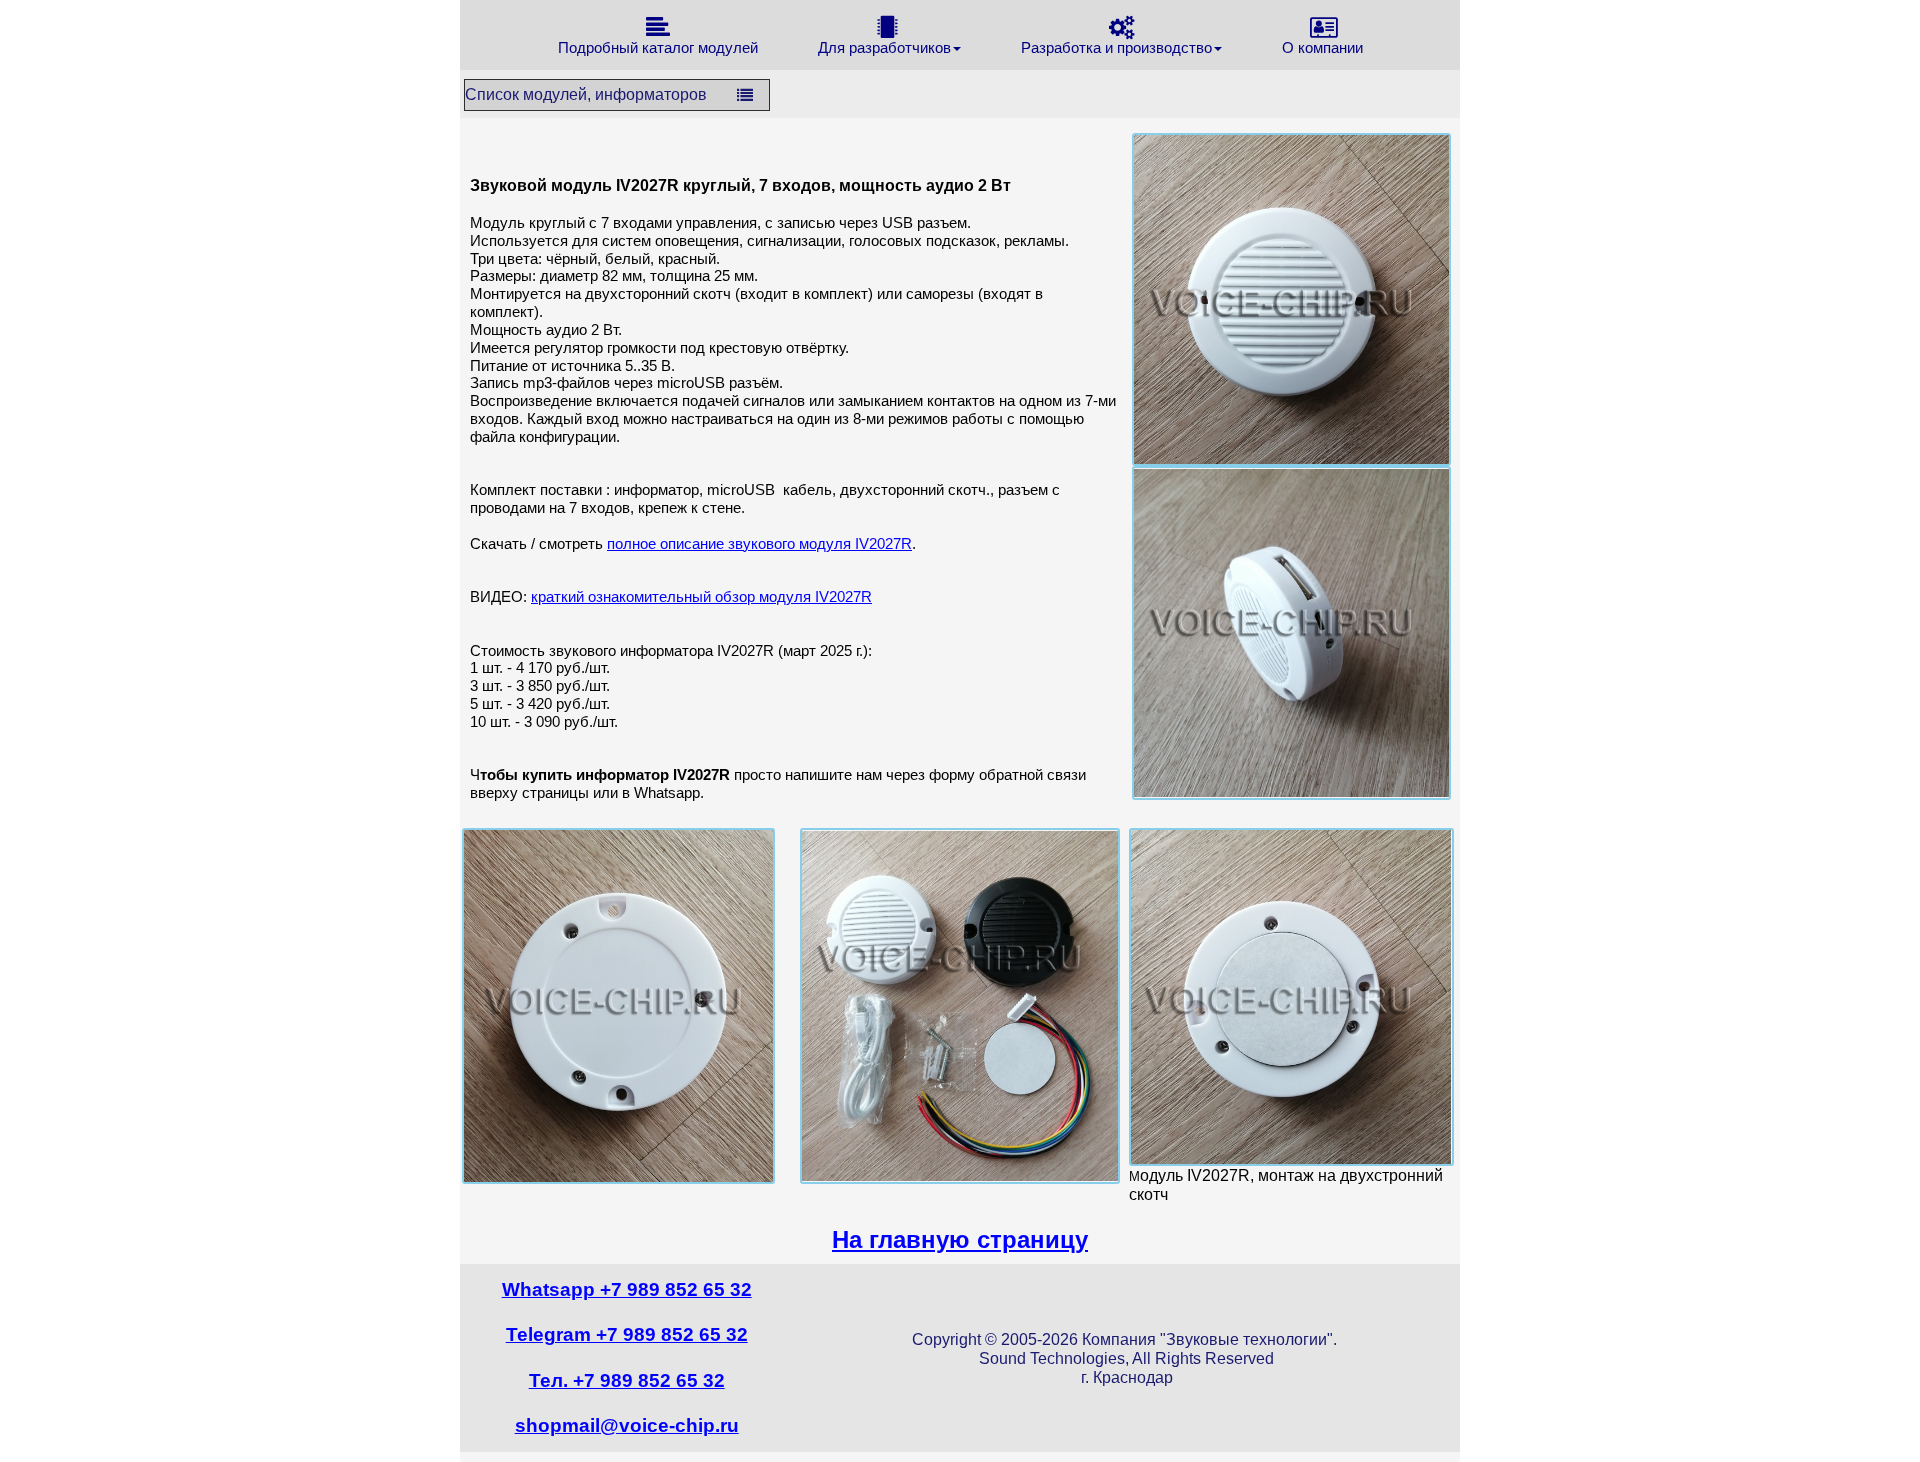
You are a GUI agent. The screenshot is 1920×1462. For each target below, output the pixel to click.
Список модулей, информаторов (586, 94)
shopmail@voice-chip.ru (627, 1425)
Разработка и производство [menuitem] (1116, 47)
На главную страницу (960, 1239)
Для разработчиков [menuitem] (884, 47)
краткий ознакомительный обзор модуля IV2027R (701, 596)
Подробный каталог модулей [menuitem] (658, 47)
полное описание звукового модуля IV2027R (759, 543)
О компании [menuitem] (1322, 47)
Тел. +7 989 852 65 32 (627, 1380)
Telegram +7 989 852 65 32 (627, 1334)
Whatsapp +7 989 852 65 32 (627, 1289)
